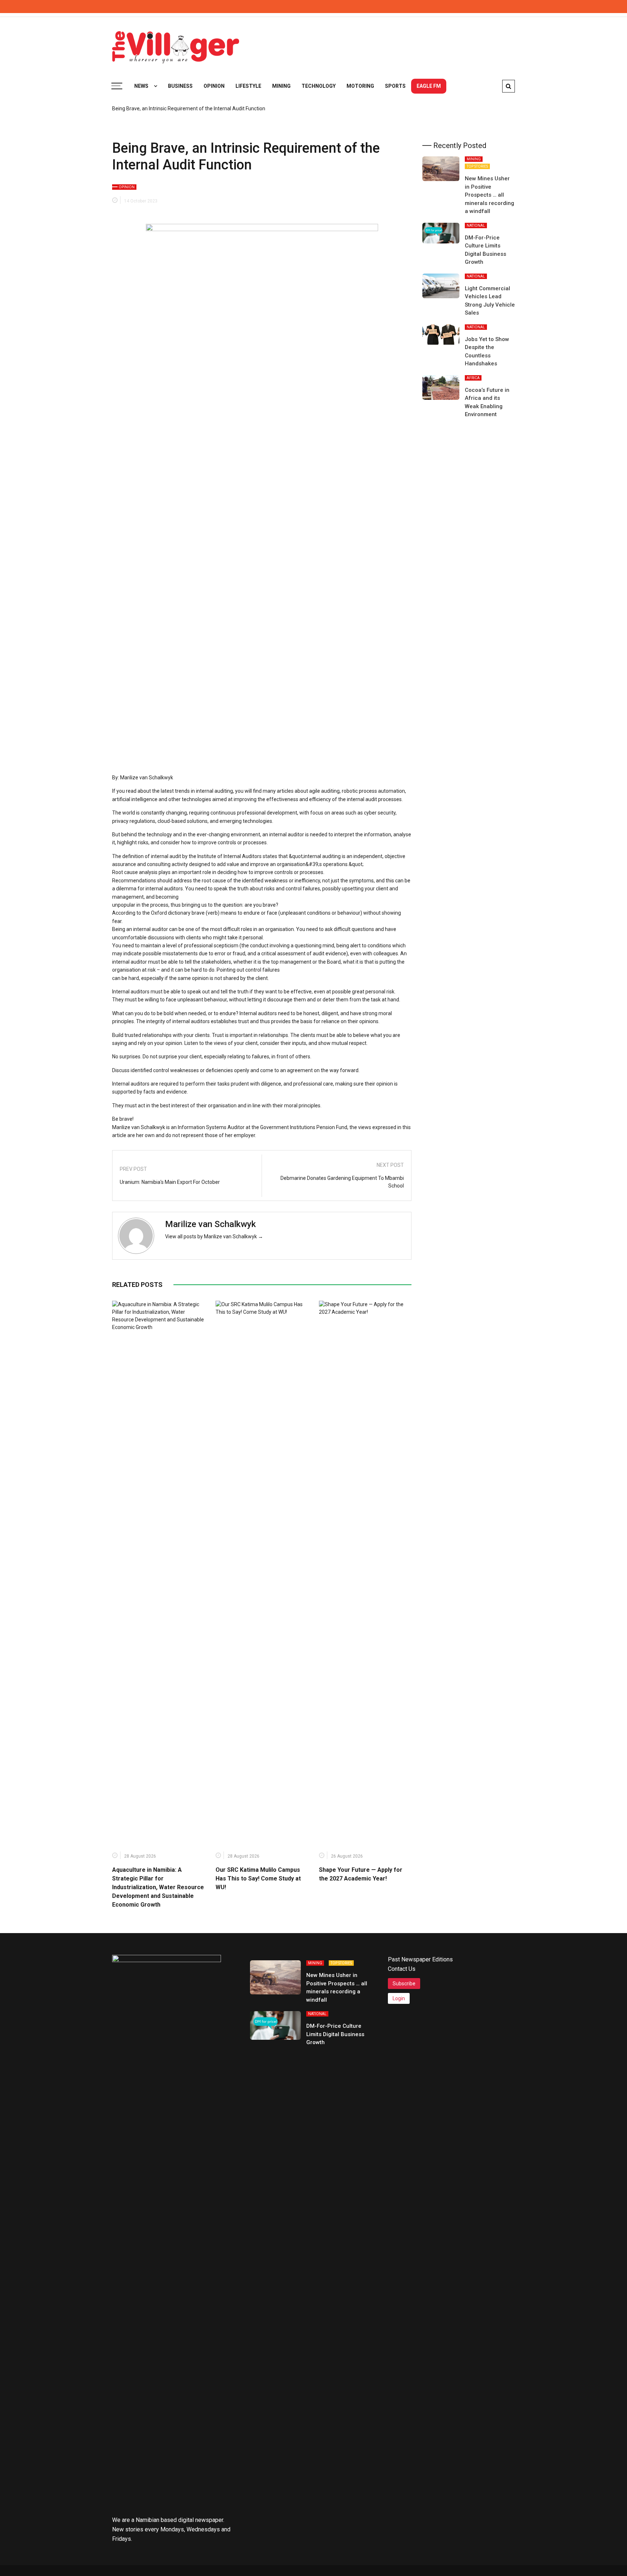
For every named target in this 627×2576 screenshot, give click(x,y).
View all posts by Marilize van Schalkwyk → (214, 1236)
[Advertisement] (383, 44)
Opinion (214, 86)
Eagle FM (429, 86)
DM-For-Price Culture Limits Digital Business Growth (335, 2034)
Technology (319, 86)
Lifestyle (248, 86)
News (141, 86)
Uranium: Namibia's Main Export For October (170, 1182)
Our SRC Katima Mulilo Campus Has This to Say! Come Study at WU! (258, 1878)
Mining (281, 86)
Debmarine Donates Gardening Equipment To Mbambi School (342, 1182)
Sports (395, 86)
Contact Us (402, 1969)
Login (399, 1998)
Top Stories (477, 166)
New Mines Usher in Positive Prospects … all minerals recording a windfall (489, 195)
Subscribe (404, 1984)
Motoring (360, 86)
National (476, 225)
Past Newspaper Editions (420, 1959)
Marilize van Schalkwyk (210, 1224)
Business (180, 86)
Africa (473, 378)
